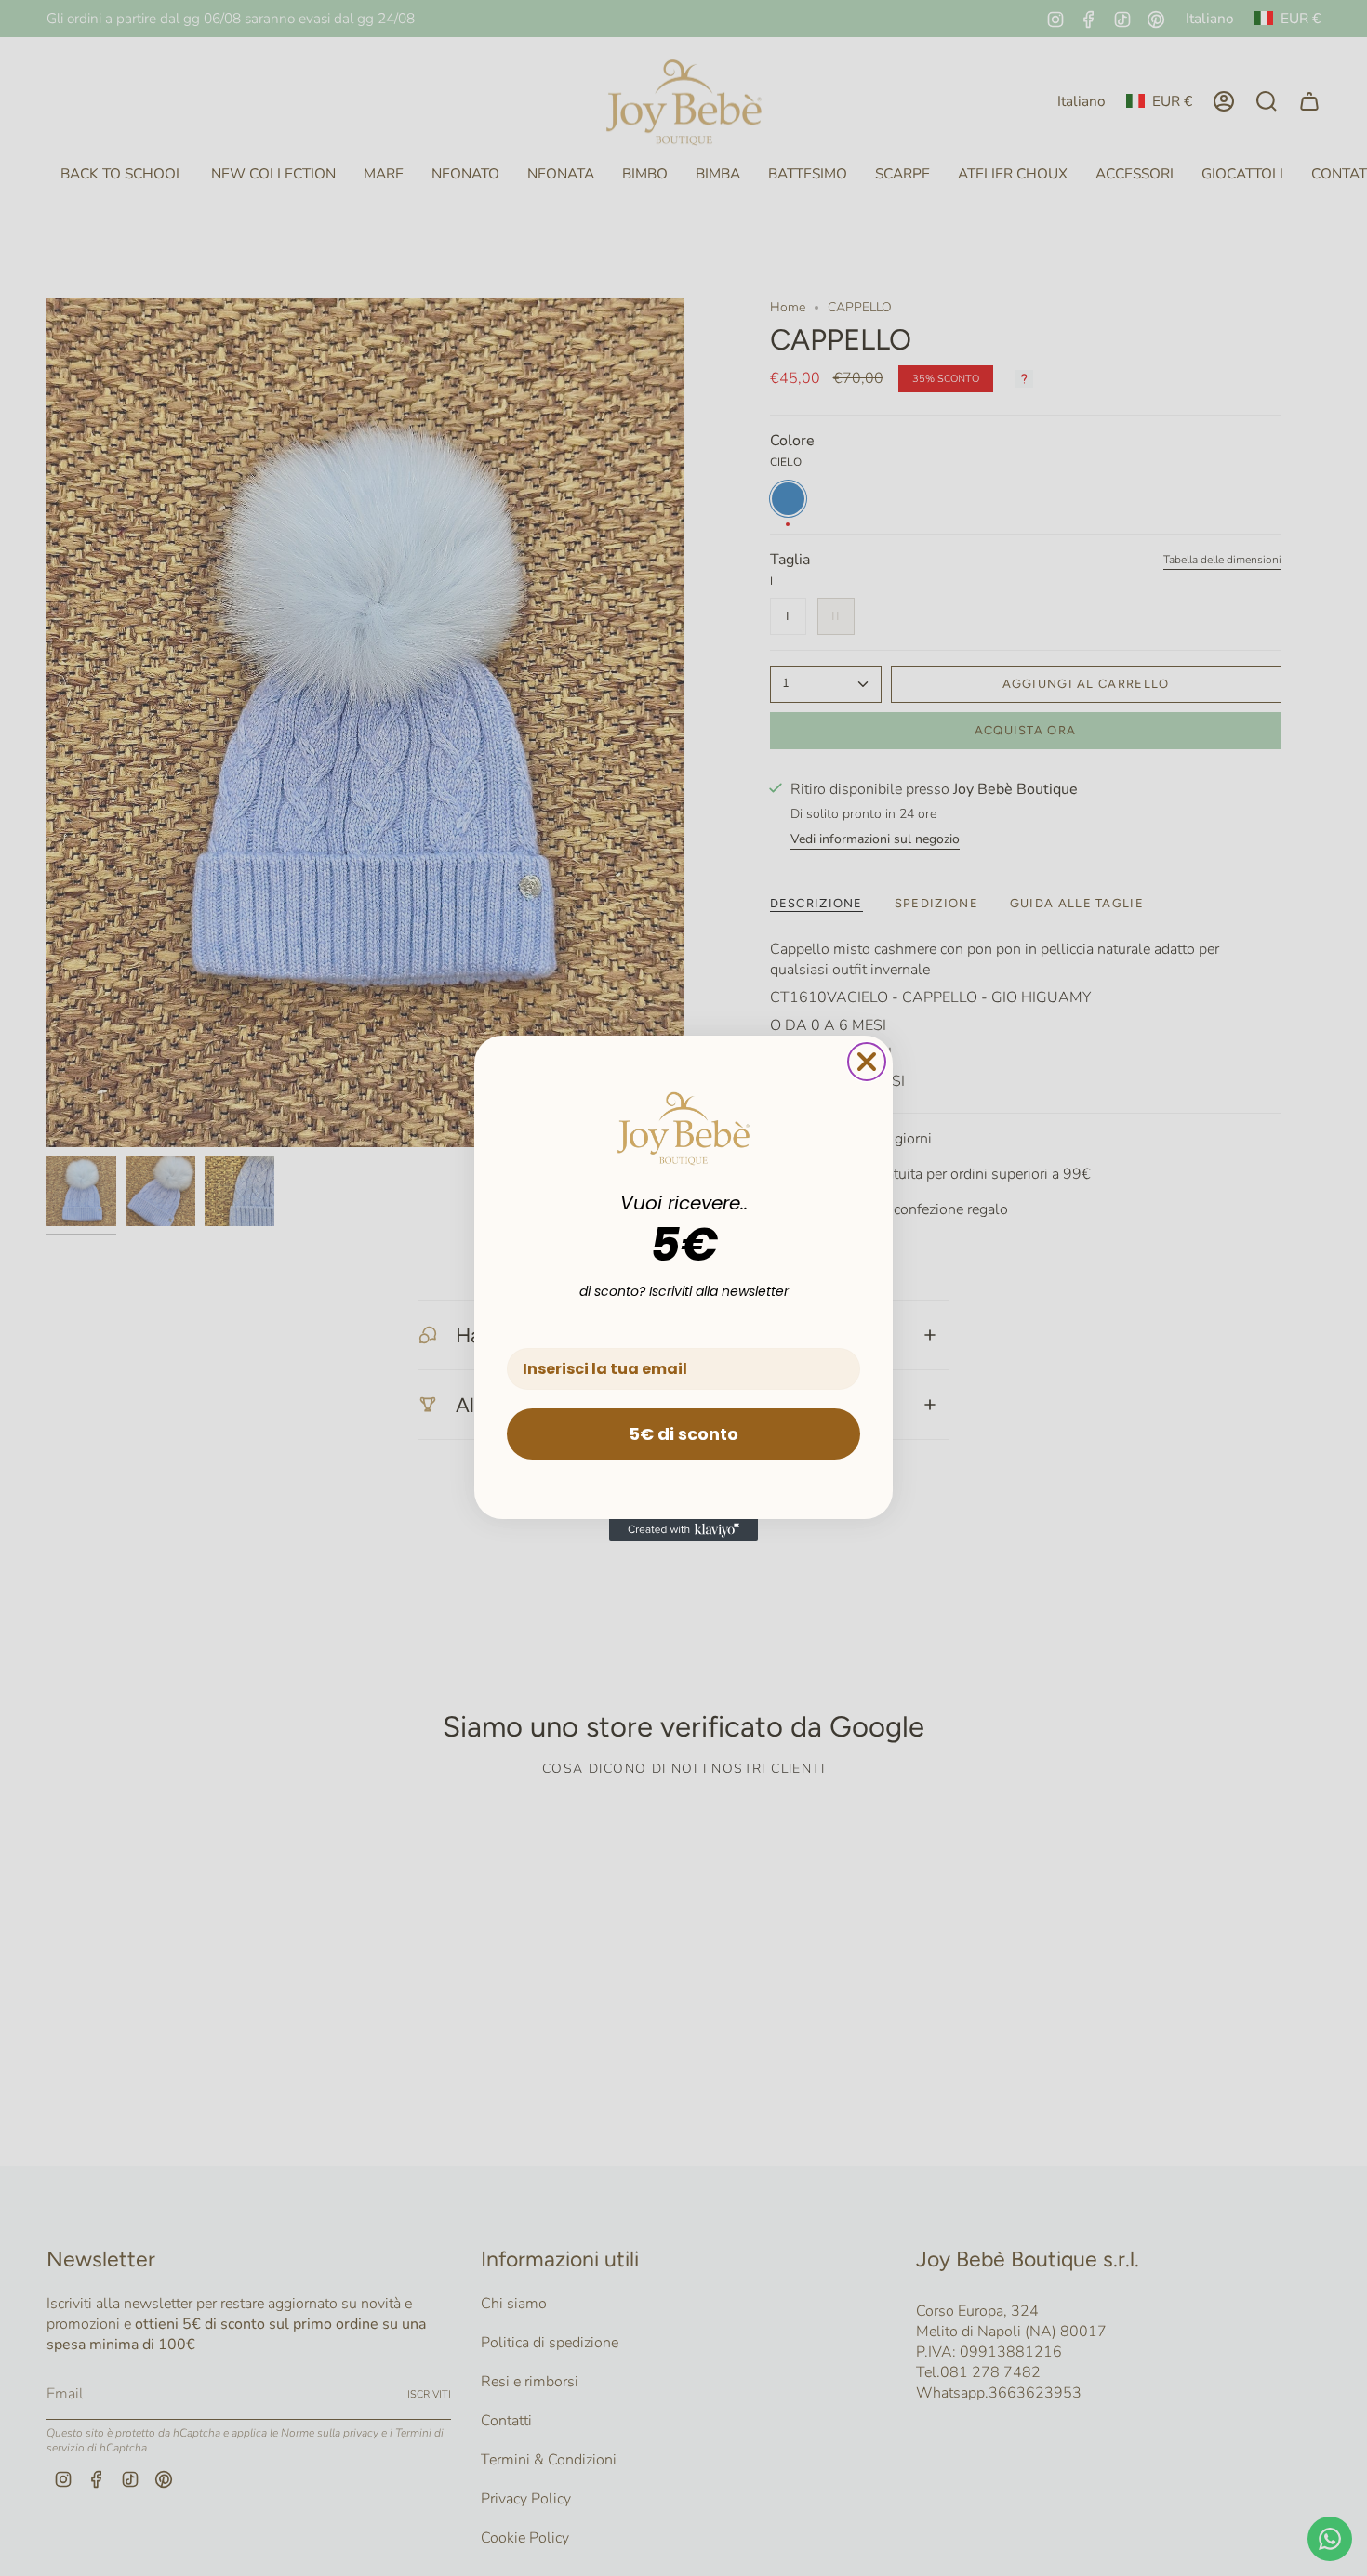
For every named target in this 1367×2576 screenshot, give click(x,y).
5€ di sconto (683, 1434)
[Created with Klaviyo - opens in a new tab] (683, 1530)
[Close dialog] (867, 1062)
